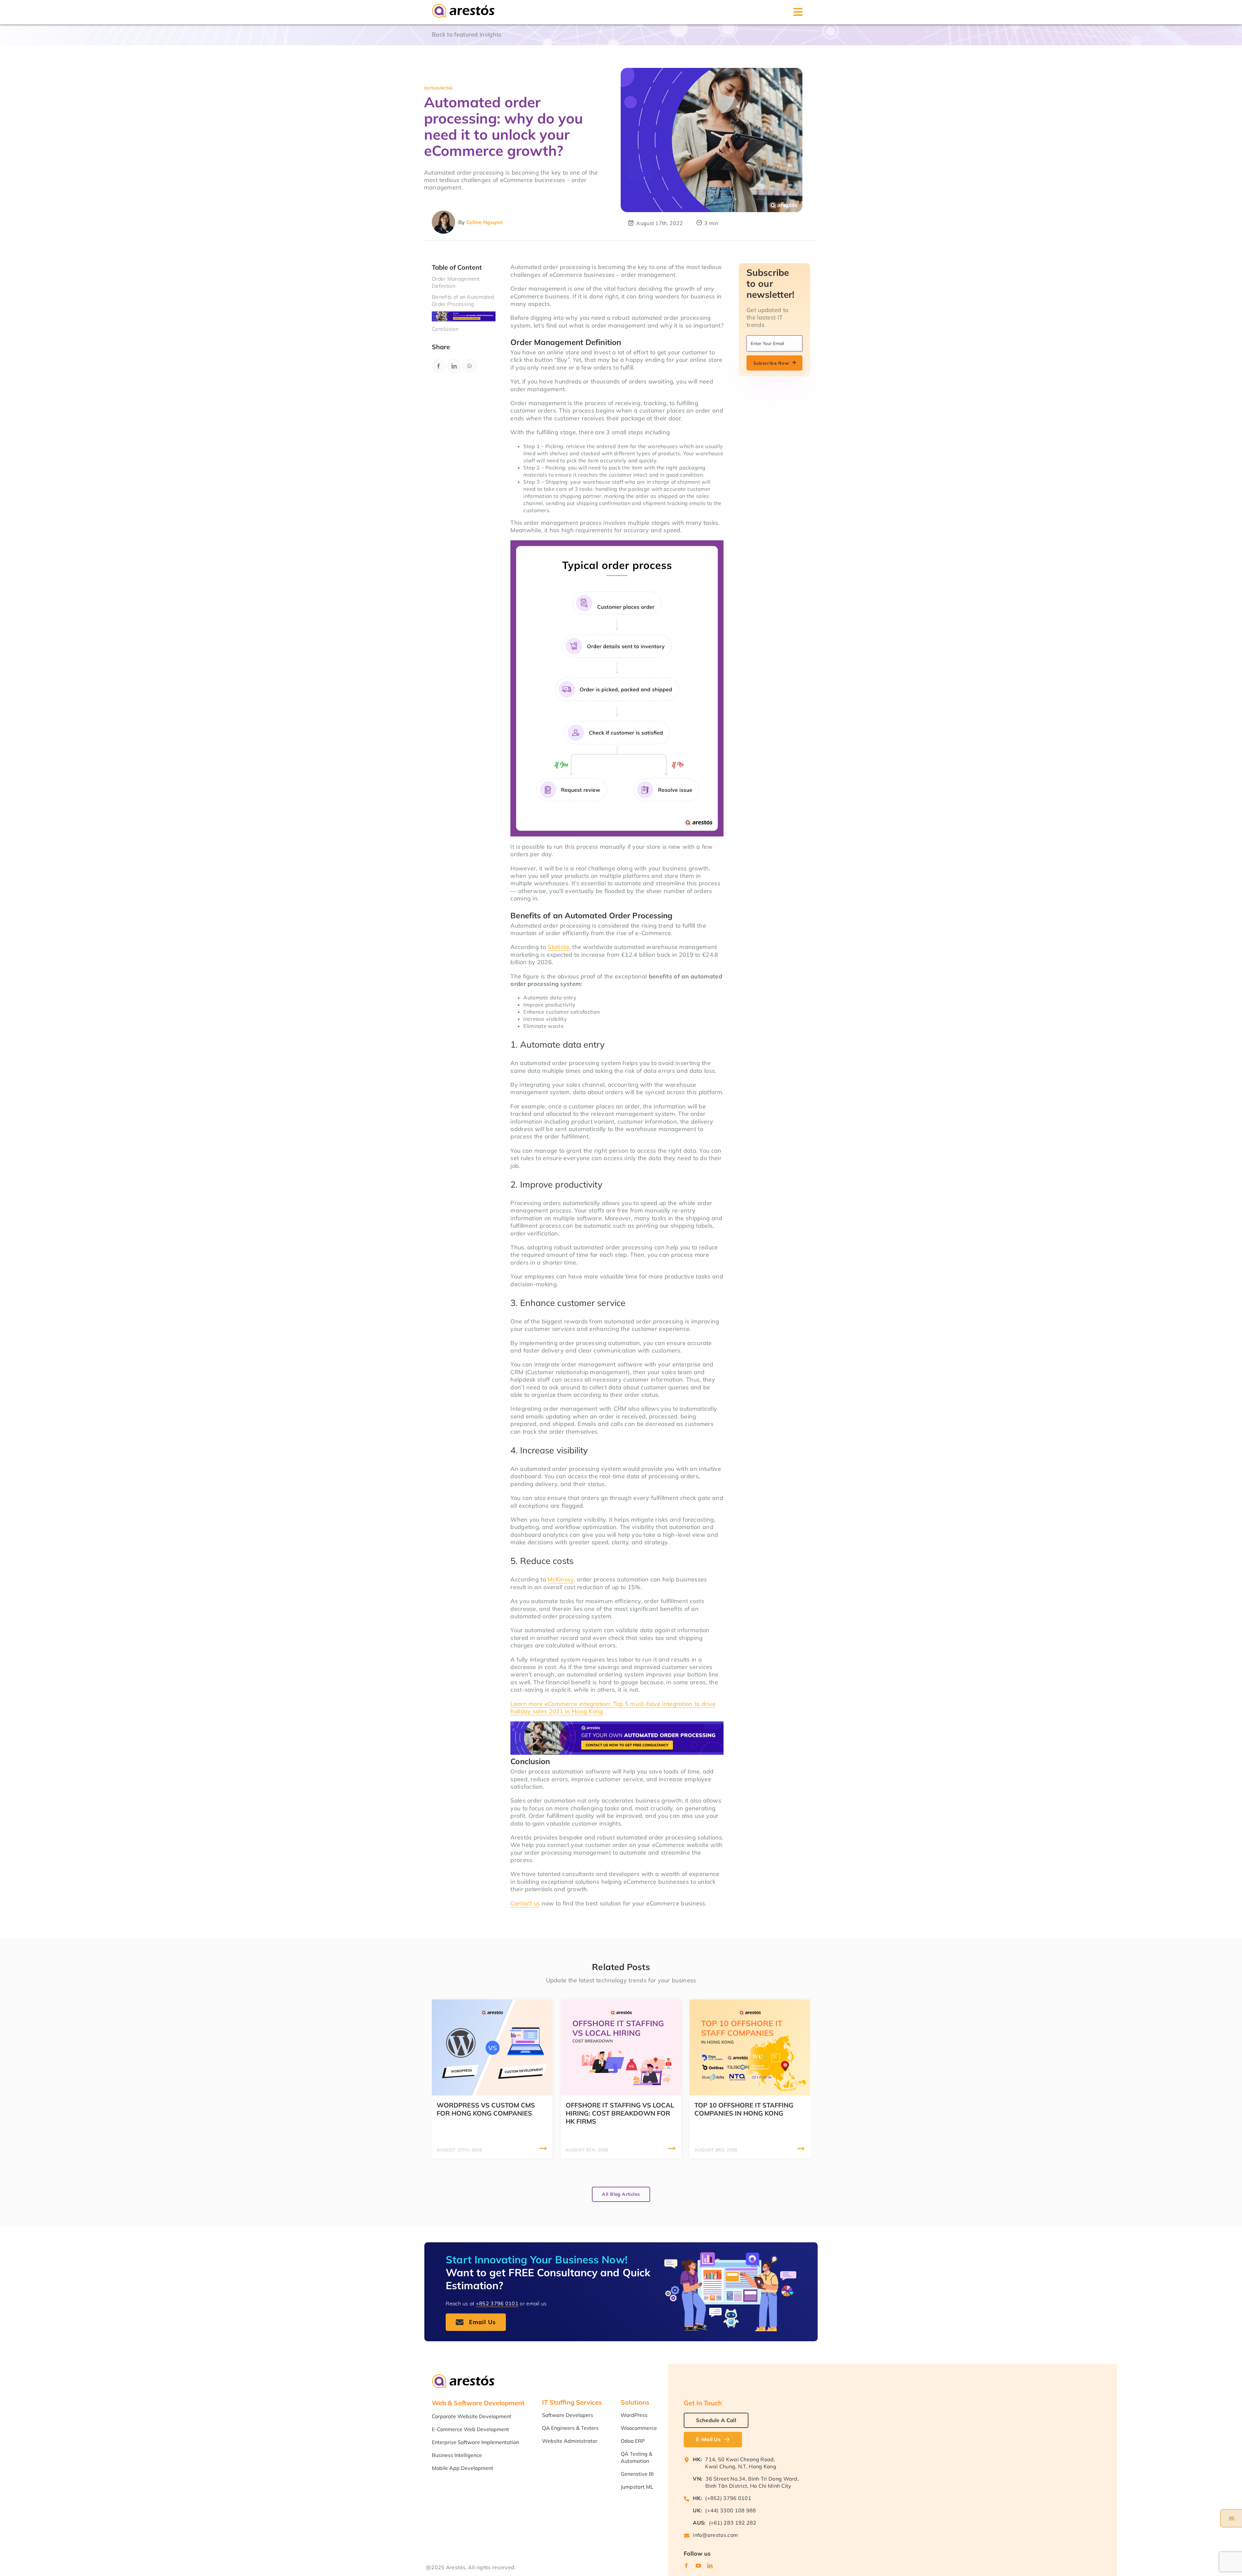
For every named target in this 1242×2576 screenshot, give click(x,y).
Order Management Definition (456, 282)
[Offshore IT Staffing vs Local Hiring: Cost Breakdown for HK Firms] (621, 2003)
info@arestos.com (715, 2535)
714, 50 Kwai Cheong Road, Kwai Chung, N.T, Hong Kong (741, 2463)
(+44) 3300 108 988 (730, 2510)
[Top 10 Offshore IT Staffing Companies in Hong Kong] (750, 2003)
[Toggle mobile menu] (798, 12)
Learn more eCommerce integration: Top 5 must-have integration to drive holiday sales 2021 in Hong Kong (613, 1708)
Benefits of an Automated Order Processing (463, 300)
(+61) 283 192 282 (733, 2523)
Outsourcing (438, 88)
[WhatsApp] (470, 366)
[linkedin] (710, 2566)
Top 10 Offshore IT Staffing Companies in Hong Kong (744, 2109)
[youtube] (698, 2566)
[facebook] (686, 2566)
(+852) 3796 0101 (728, 2498)
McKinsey (561, 1579)
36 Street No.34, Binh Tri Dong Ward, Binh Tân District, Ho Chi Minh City (752, 2482)
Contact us (525, 1903)
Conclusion (445, 329)
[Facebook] (439, 366)
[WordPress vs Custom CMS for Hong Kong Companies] (492, 2003)
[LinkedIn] (454, 366)
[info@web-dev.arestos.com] (1231, 2518)
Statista (558, 947)
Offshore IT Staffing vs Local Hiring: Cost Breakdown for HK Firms (620, 2113)
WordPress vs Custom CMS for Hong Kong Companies (486, 2109)
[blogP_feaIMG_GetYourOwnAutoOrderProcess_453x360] (712, 140)
